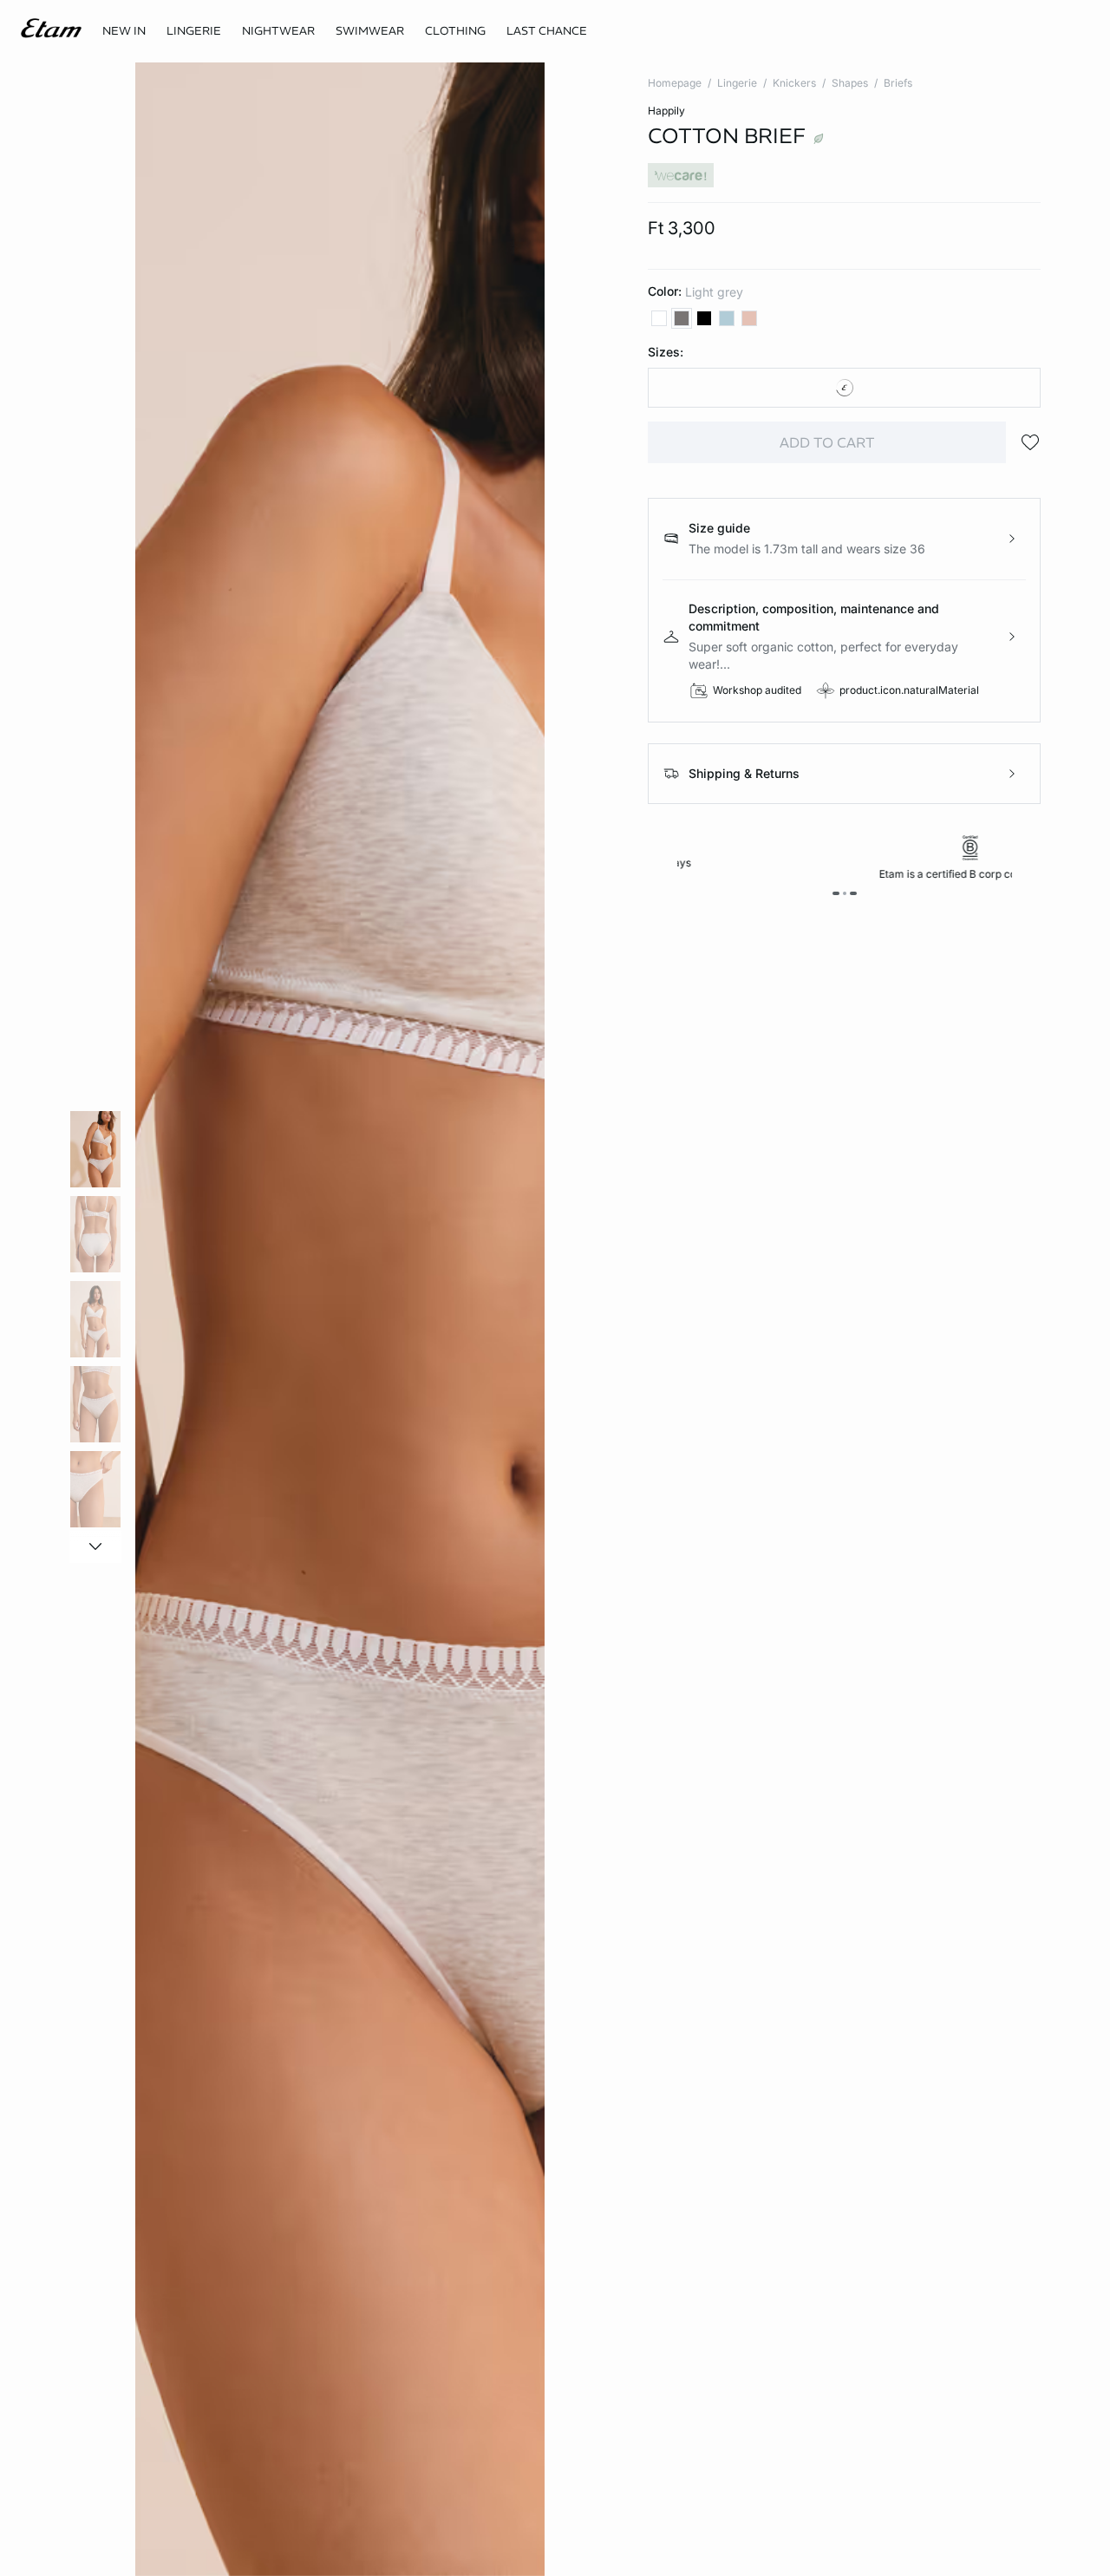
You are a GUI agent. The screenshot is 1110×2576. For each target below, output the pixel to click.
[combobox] (844, 388)
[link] (124, 31)
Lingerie (737, 83)
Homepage (675, 83)
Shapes (850, 83)
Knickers (794, 83)
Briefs (898, 83)
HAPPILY (666, 111)
